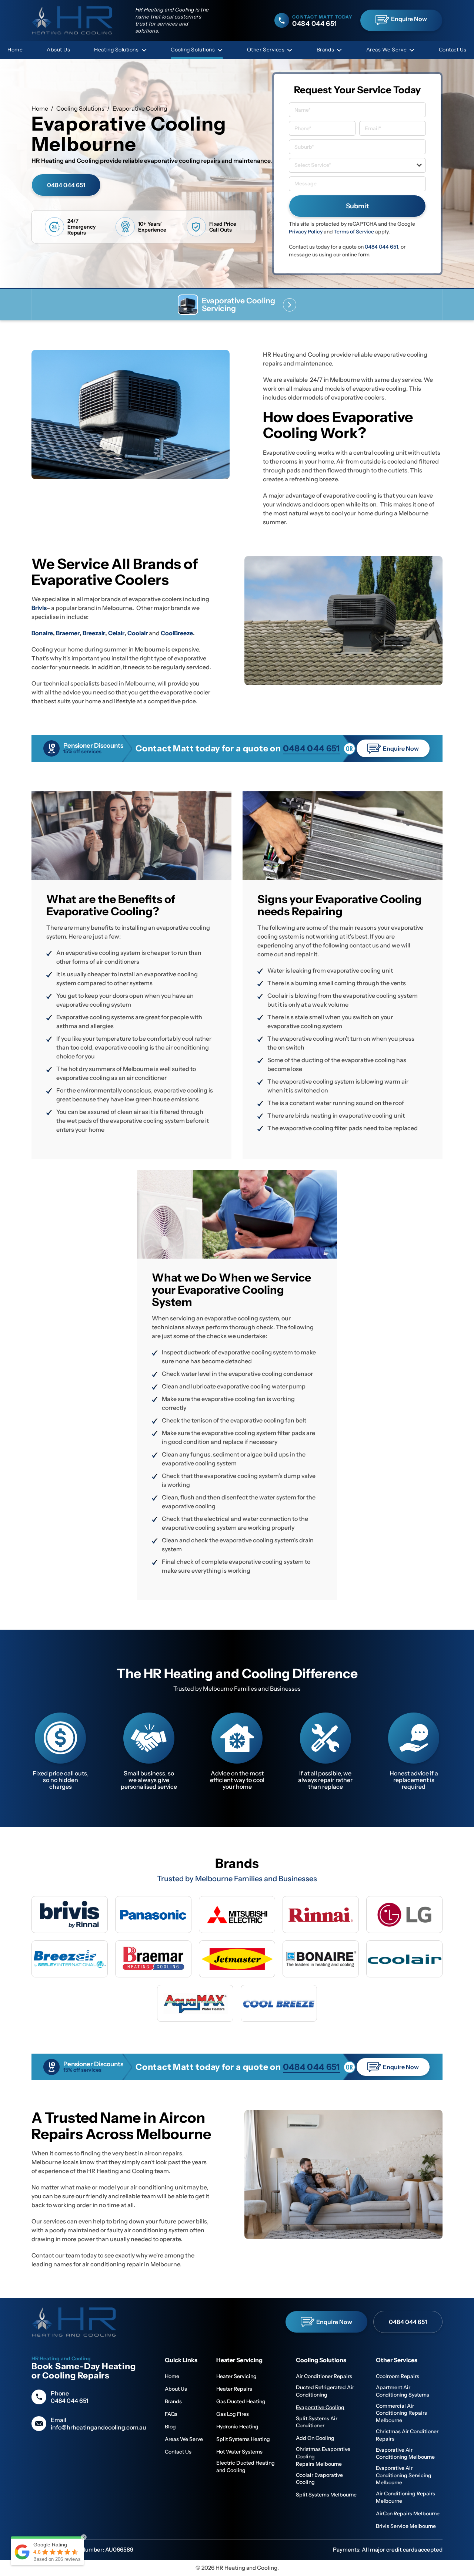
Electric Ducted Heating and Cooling (246, 2466)
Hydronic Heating (237, 2427)
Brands (325, 50)
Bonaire (42, 633)
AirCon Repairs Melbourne (408, 2513)
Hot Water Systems (239, 2452)
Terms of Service (354, 232)
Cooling (193, 50)
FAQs (171, 2414)
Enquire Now (409, 19)
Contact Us (453, 50)
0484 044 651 (66, 185)
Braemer (68, 633)
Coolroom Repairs (398, 2376)
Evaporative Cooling (320, 2407)
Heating (116, 50)
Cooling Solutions (80, 108)
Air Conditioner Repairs (324, 2376)
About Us (58, 50)
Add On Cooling (315, 2438)
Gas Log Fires (233, 2414)
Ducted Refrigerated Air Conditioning (325, 2391)
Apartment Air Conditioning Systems (403, 2391)
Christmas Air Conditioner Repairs (407, 2435)
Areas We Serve (387, 50)
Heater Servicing (236, 2376)
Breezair (94, 633)
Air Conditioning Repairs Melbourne (405, 2497)
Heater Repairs (234, 2389)
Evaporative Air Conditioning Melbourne (405, 2454)
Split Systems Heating (243, 2439)
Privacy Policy (306, 232)
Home (15, 50)
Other (266, 50)
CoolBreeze (176, 633)
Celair (116, 633)
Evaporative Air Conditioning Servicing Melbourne (404, 2475)
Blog (170, 2427)
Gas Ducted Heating (241, 2401)
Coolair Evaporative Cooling (319, 2479)
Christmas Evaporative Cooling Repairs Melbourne (323, 2456)
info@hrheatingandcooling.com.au (99, 2427)
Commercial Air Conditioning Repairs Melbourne (401, 2413)
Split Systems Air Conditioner (317, 2422)
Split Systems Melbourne (326, 2495)
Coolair (138, 633)
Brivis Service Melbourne (406, 2526)
